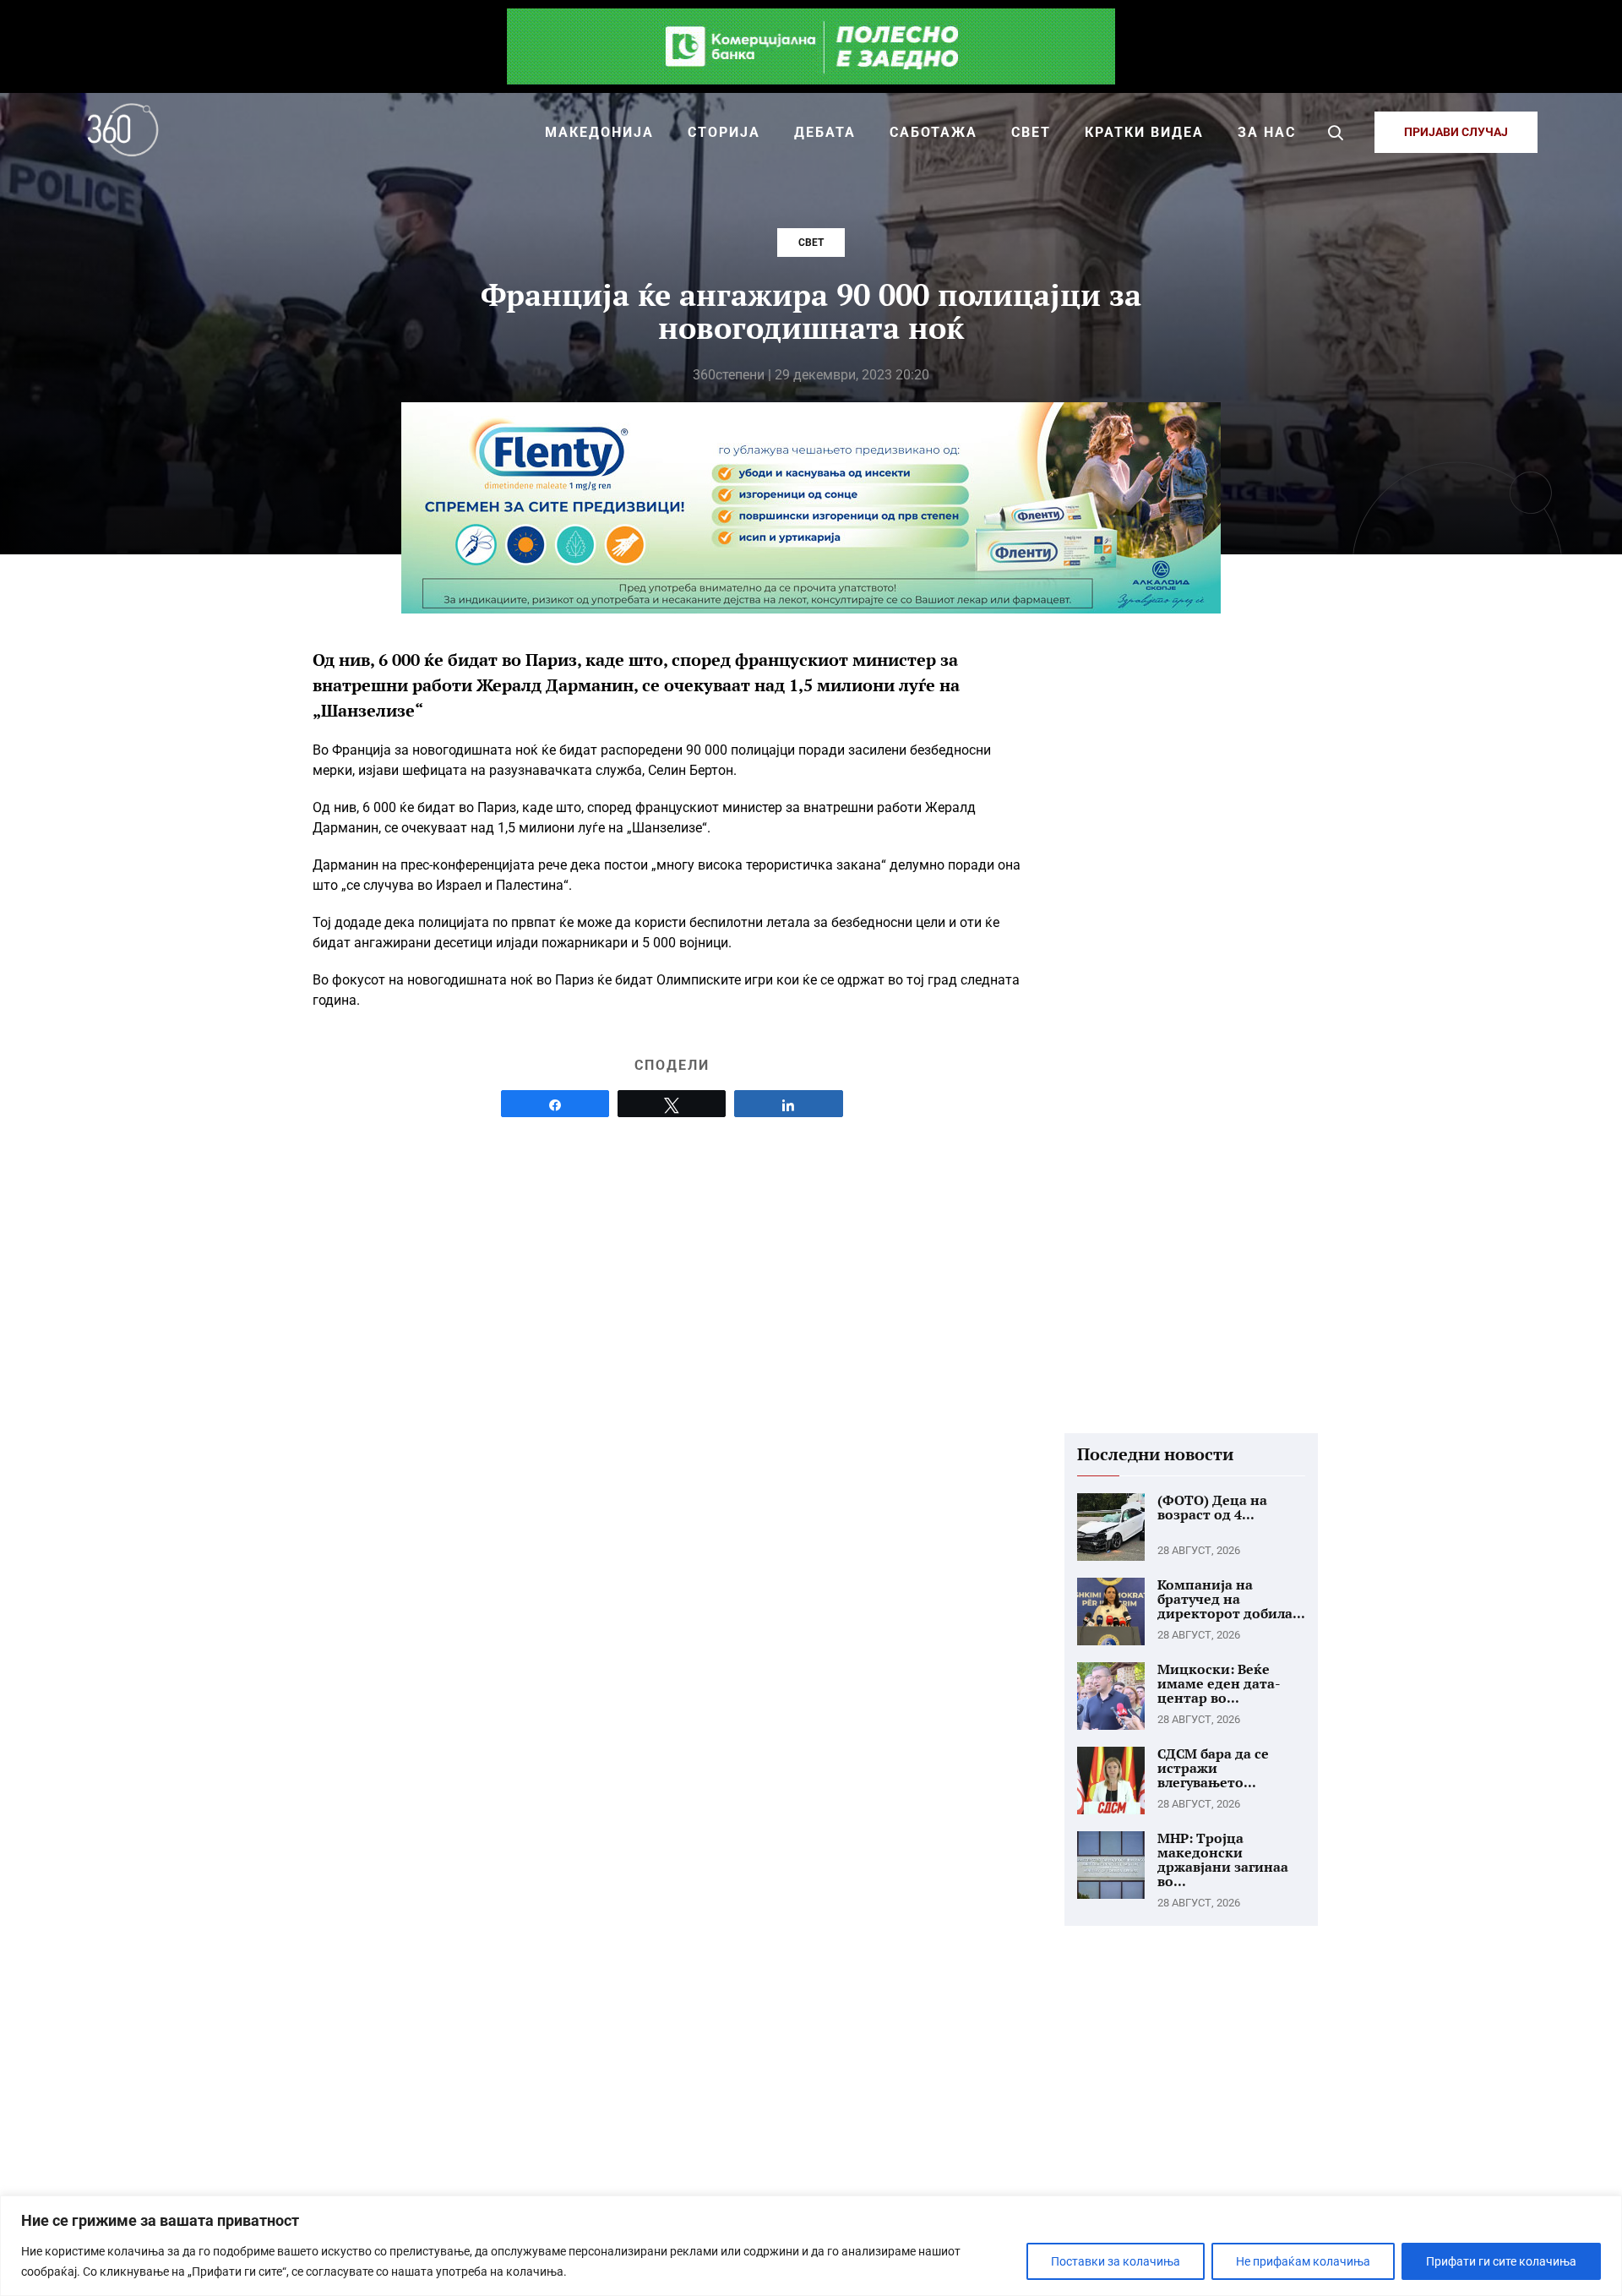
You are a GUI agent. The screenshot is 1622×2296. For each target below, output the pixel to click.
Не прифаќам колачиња (1303, 2261)
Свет (811, 243)
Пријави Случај (1456, 132)
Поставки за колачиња (1116, 2261)
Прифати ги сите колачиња (1501, 2261)
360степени (729, 375)
